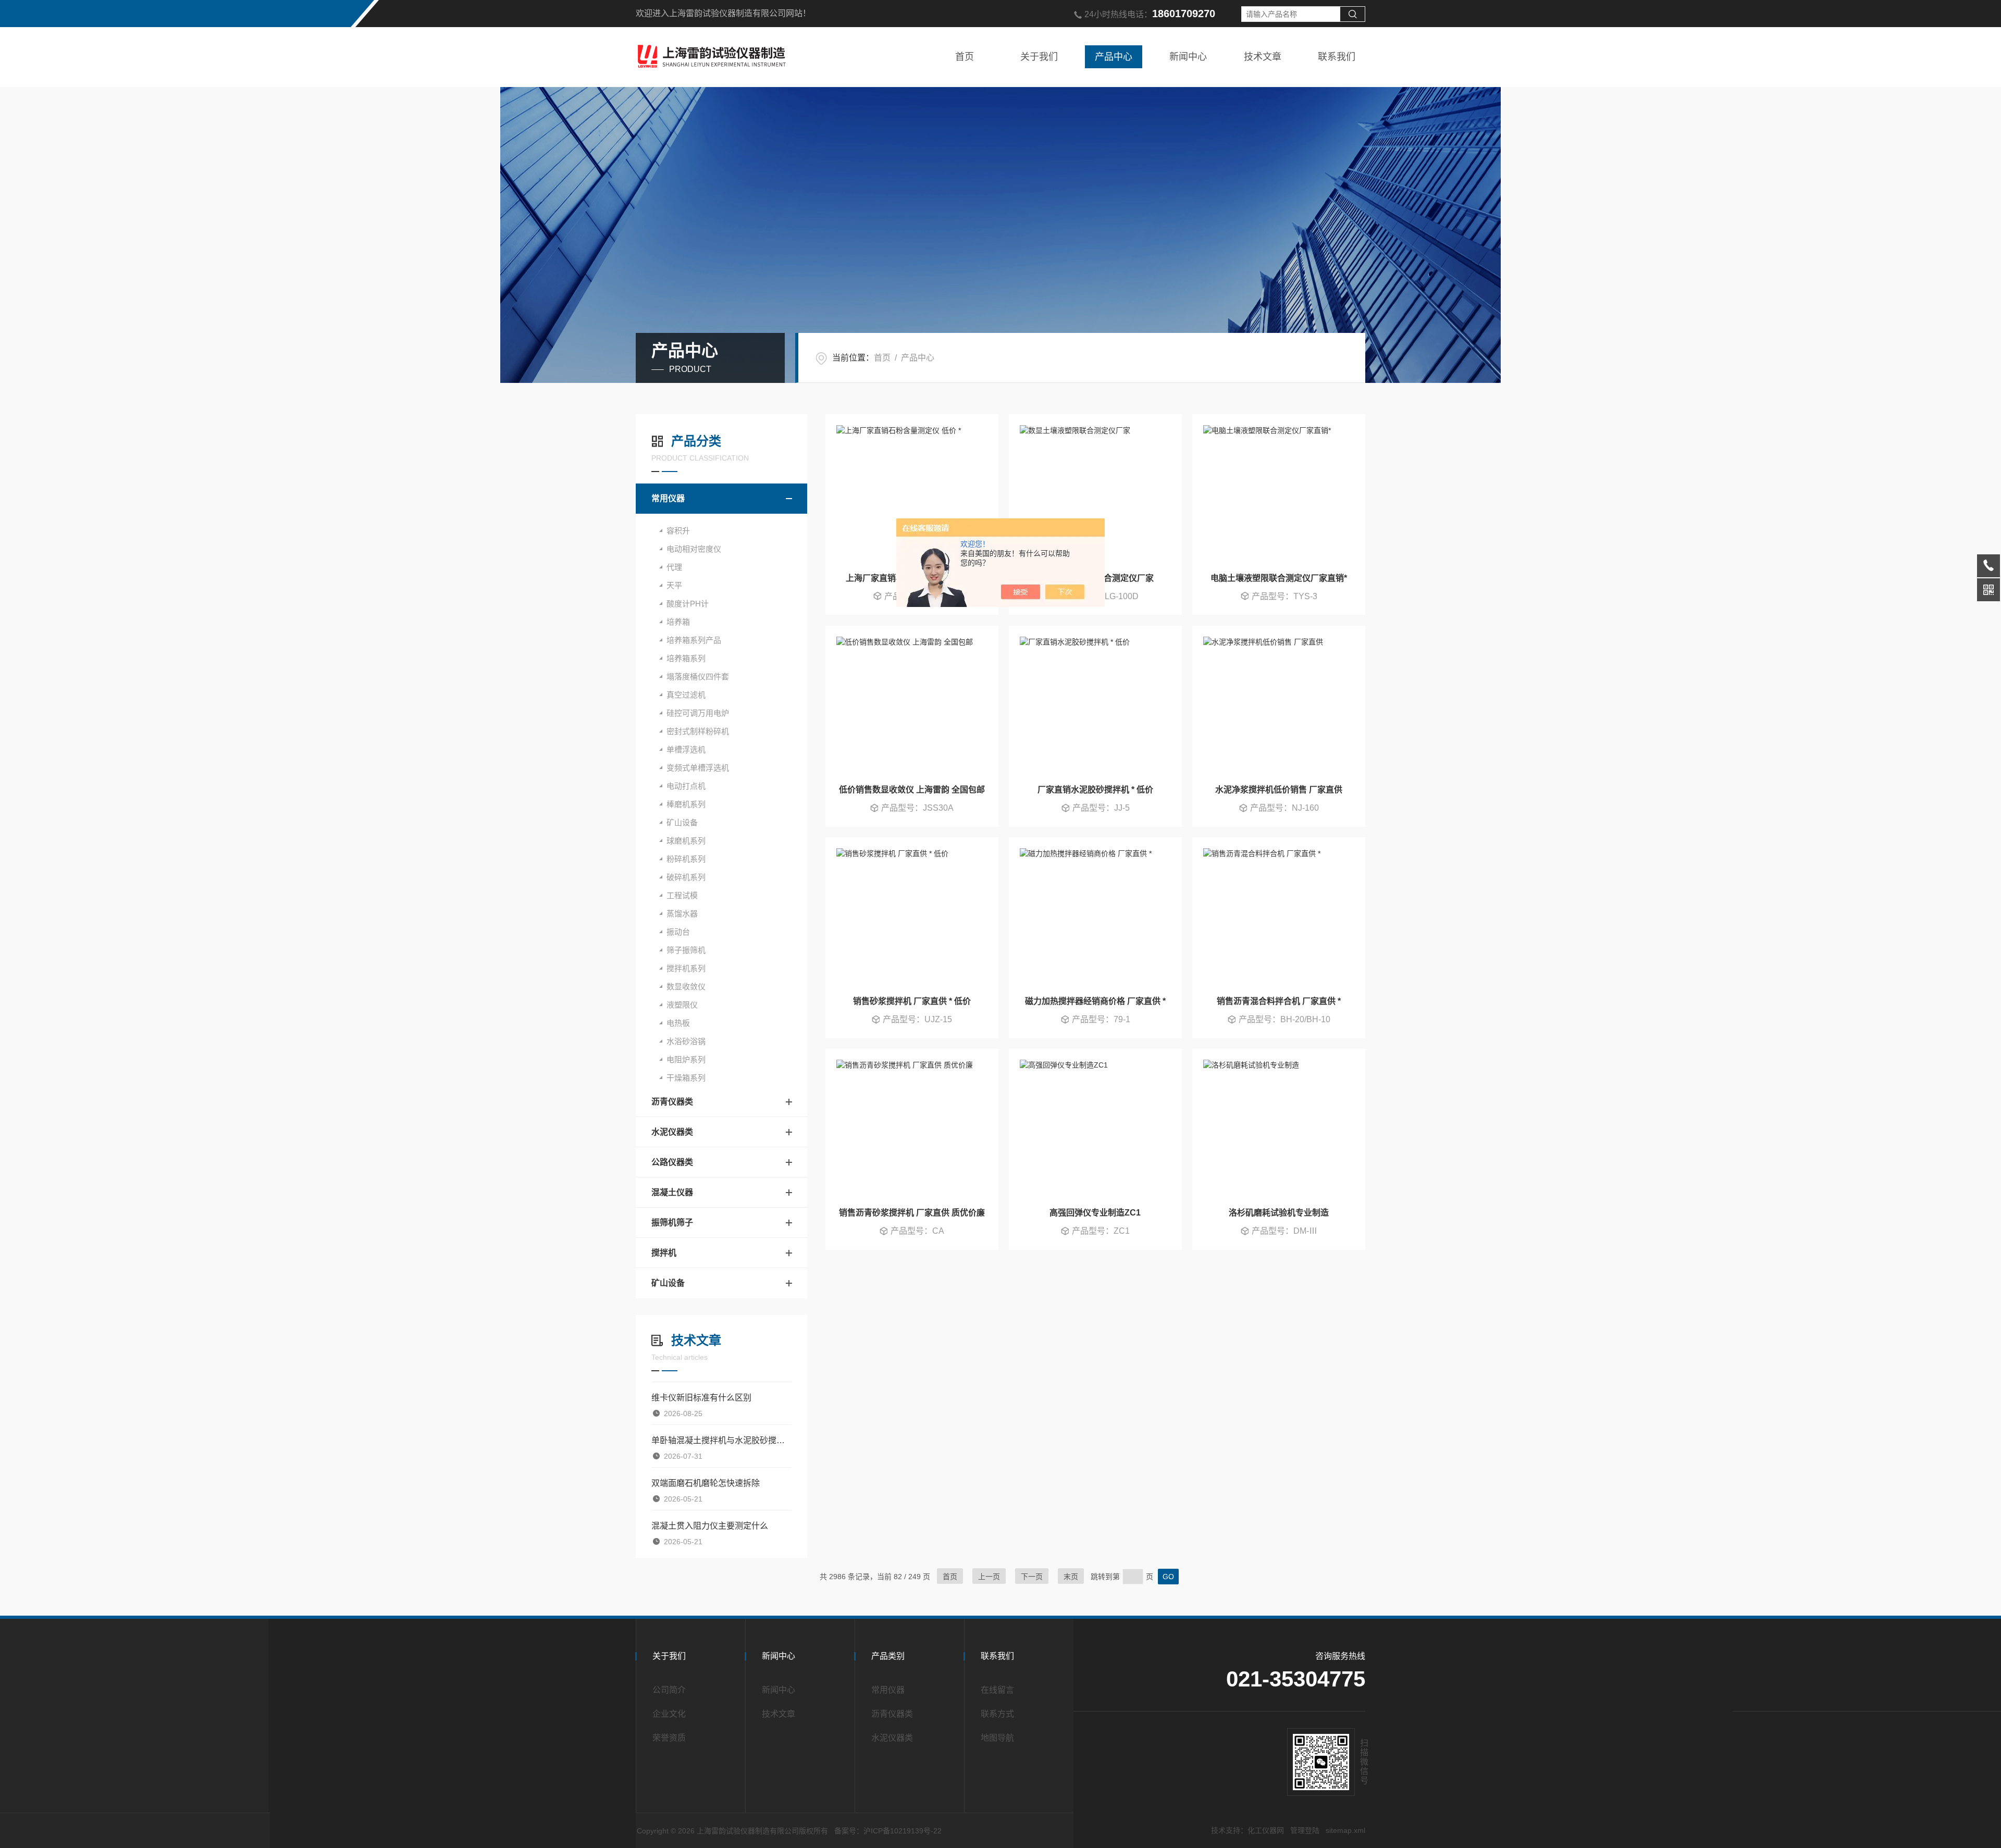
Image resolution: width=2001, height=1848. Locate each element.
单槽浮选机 (686, 749)
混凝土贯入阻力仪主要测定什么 (710, 1526)
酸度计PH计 (688, 604)
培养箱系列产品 (694, 640)
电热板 (678, 1023)
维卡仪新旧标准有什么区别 (701, 1398)
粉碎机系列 (686, 859)
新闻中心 (1188, 57)
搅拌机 (664, 1253)
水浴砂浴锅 (686, 1041)
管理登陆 (1305, 1830)
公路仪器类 (672, 1162)
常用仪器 (668, 498)
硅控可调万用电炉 (698, 713)
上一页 (989, 1577)
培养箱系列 (686, 658)
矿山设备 (682, 822)
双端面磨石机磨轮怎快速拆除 (706, 1483)
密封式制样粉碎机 (698, 731)
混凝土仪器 (672, 1192)
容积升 (678, 531)
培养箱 (678, 622)
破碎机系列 (686, 877)
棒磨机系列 (686, 804)
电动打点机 (686, 786)
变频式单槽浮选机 (698, 768)
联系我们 (1337, 57)
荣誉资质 (669, 1738)
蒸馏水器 (682, 914)
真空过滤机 (686, 695)
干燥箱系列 (686, 1078)
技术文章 (1263, 57)
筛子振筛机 (686, 950)
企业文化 (669, 1714)
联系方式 (997, 1714)
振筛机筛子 (672, 1223)
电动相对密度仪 (694, 549)
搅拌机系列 (686, 968)
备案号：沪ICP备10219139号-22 (888, 1831)
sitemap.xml (1345, 1830)
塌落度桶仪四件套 (698, 677)
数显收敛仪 (686, 987)
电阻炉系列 (686, 1059)
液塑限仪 (682, 1005)
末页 (1071, 1577)
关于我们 (1039, 57)
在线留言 (997, 1690)
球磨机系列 (686, 841)
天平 (674, 585)
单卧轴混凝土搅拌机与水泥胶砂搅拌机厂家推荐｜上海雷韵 (721, 1440)
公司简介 (669, 1690)
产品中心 (1114, 57)
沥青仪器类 (672, 1102)
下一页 (1032, 1577)
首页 (965, 57)
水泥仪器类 (672, 1132)
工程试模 (682, 895)
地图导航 (997, 1738)
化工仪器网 (1266, 1830)
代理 (674, 567)
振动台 (678, 932)
